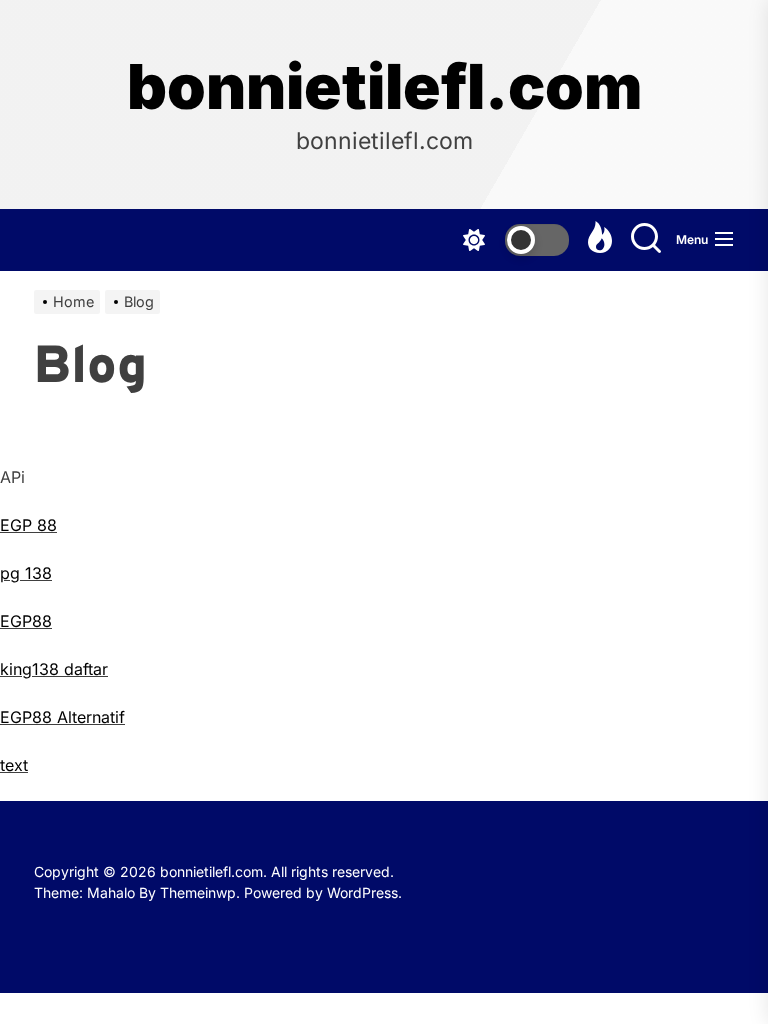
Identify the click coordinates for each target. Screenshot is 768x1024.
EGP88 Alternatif (62, 717)
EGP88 (26, 621)
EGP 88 (28, 525)
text (14, 765)
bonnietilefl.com (384, 87)
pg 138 (26, 573)
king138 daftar (54, 669)
